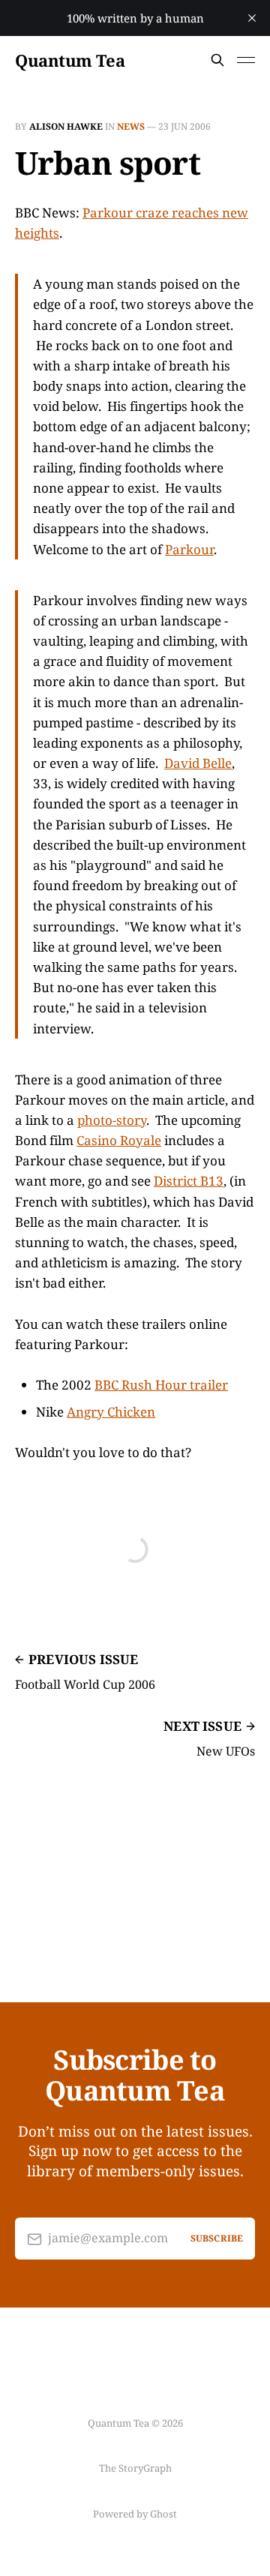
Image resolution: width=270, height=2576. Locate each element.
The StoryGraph (135, 2468)
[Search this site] (217, 60)
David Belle (198, 763)
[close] (252, 18)
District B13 (189, 1181)
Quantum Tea (70, 60)
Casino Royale (119, 1140)
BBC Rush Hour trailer (161, 1385)
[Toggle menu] (246, 60)
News (131, 126)
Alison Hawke (66, 126)
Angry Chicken (111, 1412)
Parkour (189, 549)
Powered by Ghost (135, 2514)
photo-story (112, 1120)
